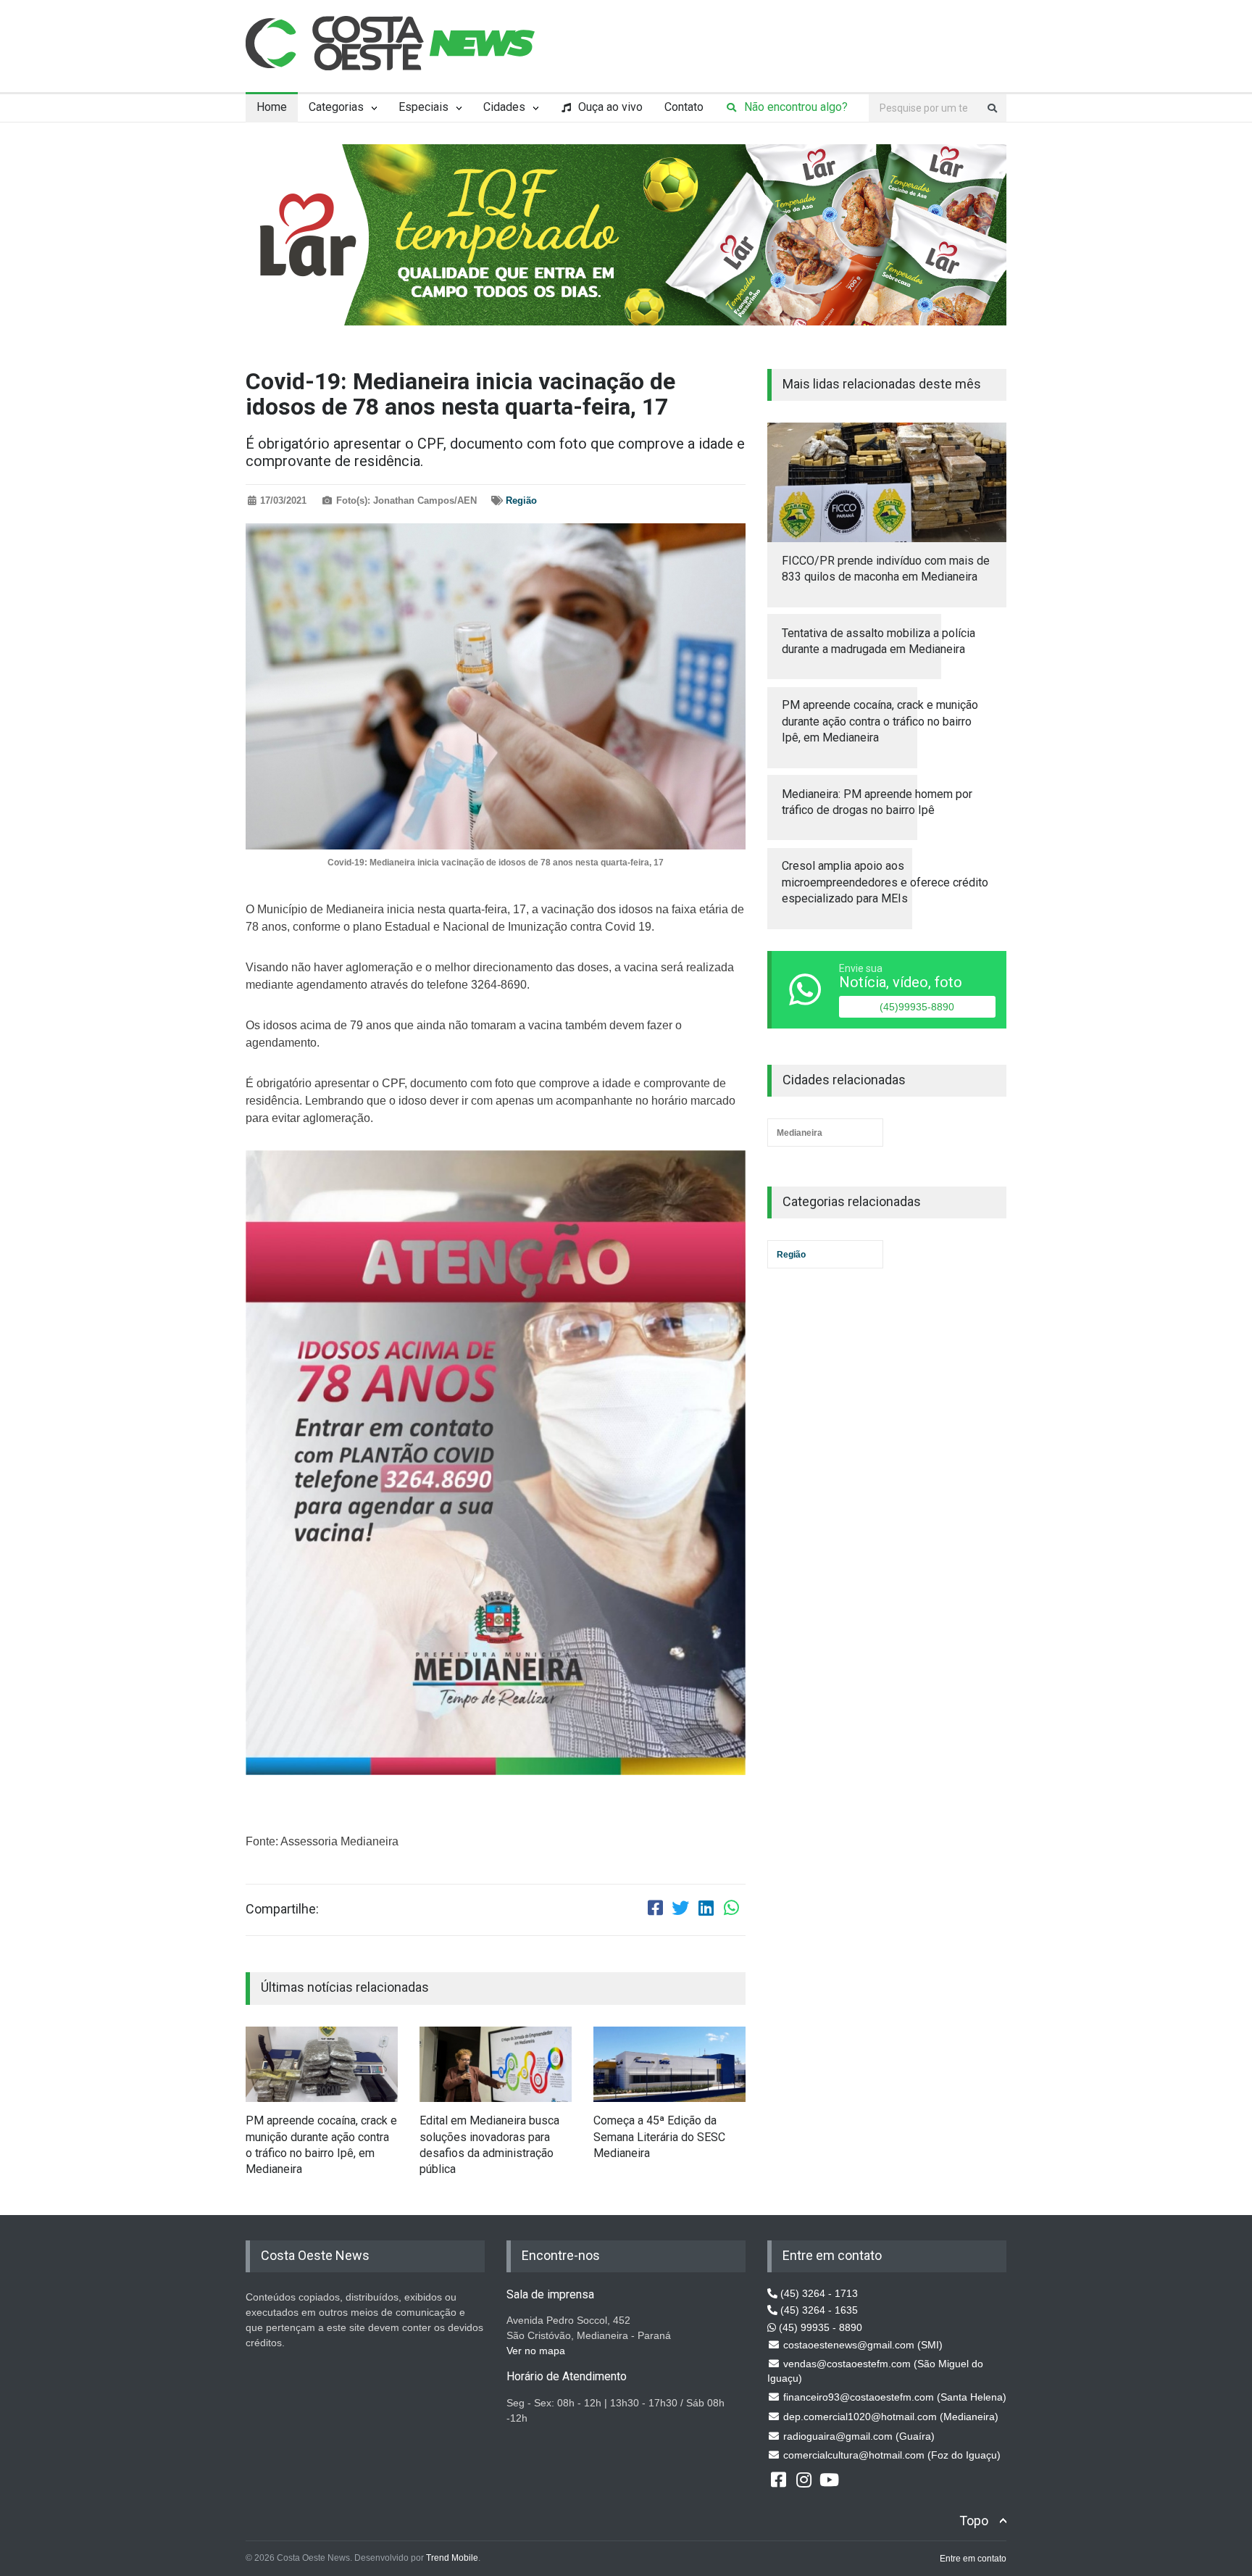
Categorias (336, 107)
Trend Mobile (452, 2558)
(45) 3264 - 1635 (818, 2310)
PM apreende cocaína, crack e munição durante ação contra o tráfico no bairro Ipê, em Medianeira (321, 2145)
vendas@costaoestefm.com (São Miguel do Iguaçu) (875, 2371)
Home (272, 107)
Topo (974, 2521)
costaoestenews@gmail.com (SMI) (861, 2345)
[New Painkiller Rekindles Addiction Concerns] (322, 2065)
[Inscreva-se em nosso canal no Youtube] (829, 2479)
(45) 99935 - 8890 (819, 2327)
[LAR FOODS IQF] (626, 234)
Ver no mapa (536, 2351)
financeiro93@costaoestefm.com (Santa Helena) (893, 2397)
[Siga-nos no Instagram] (804, 2479)
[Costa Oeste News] (391, 43)
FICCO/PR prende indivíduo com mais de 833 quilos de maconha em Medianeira (886, 569)
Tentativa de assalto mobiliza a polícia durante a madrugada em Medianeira (879, 641)
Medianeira (800, 1133)
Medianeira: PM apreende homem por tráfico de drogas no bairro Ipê (877, 802)
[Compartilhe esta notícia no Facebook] (655, 1910)
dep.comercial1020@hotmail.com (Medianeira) (889, 2417)
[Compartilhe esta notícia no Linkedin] (706, 1910)
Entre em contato (973, 2559)
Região (521, 500)
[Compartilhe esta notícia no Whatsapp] (731, 1910)
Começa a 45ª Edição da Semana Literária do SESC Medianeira (659, 2137)
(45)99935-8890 (917, 1007)
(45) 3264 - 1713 (818, 2293)
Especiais (423, 107)
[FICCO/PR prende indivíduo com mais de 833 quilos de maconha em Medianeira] (887, 482)
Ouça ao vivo (609, 107)
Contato (684, 107)
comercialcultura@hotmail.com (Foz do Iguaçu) (890, 2455)
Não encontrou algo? (794, 107)
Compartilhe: (282, 1909)
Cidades (504, 107)
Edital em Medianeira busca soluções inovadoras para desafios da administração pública (489, 2145)
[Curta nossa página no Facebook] (778, 2479)
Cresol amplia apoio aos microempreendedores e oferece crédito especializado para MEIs (885, 882)
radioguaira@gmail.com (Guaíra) (857, 2436)
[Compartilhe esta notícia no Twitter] (680, 1910)
